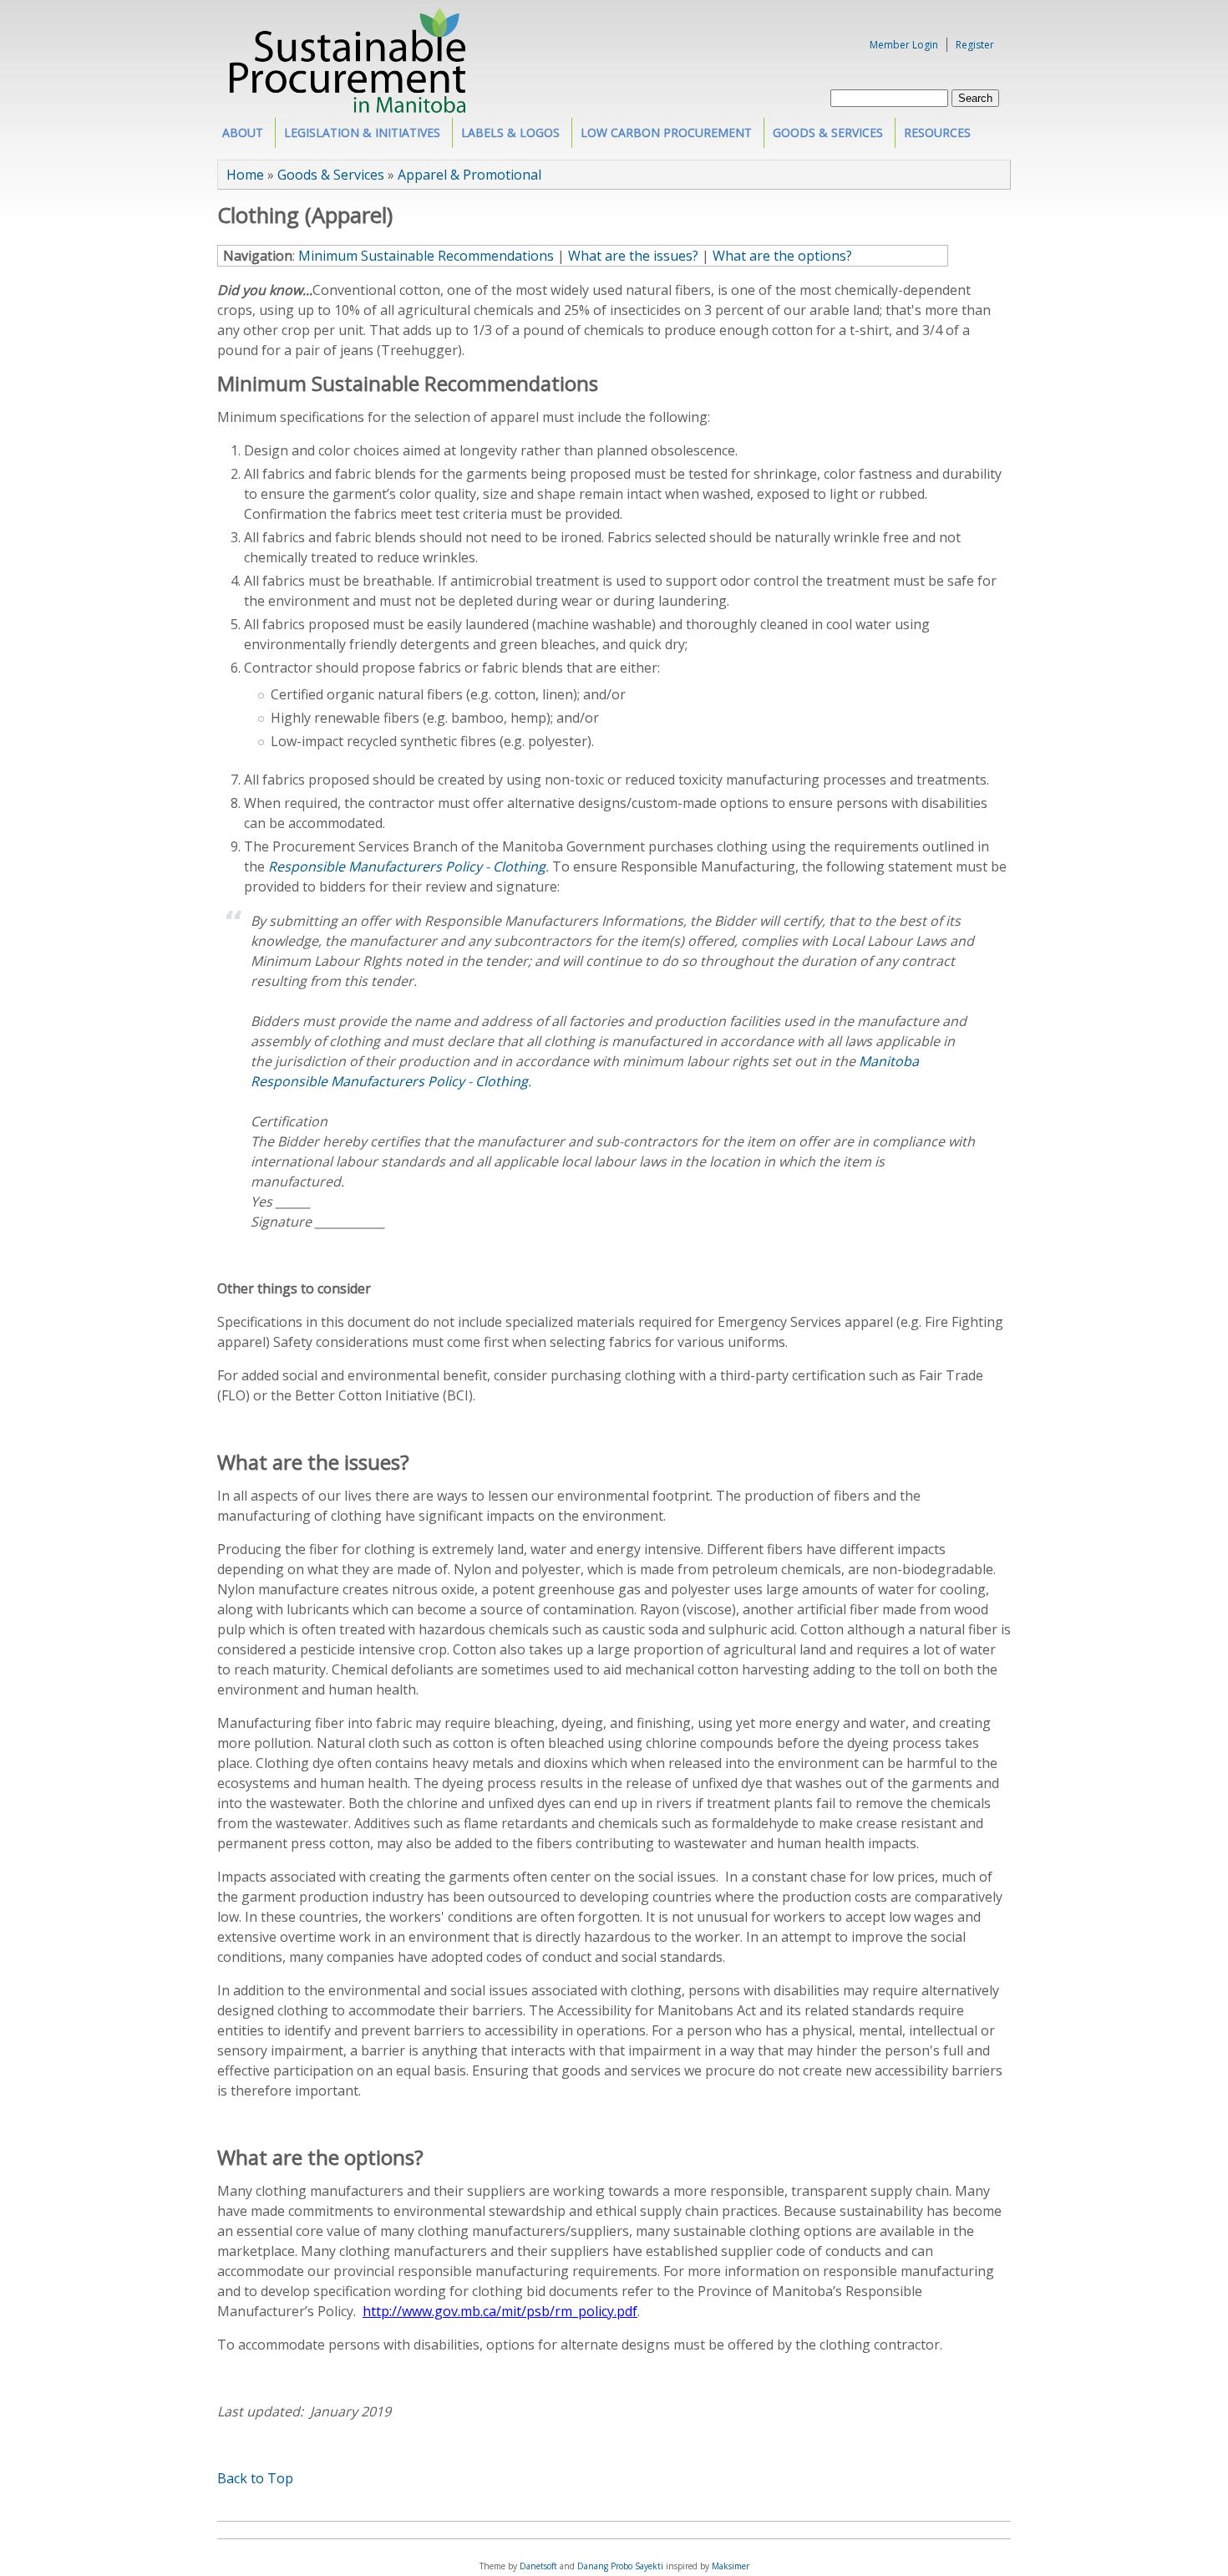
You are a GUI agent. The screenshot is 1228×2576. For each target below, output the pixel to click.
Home (245, 175)
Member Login (904, 45)
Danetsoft (538, 2566)
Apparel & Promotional (469, 175)
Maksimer (731, 2566)
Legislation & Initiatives (358, 136)
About (238, 136)
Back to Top (255, 2478)
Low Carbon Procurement (662, 136)
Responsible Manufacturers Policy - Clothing (407, 866)
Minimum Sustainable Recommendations (426, 256)
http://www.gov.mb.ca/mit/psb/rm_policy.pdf (500, 2311)
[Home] (348, 108)
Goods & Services (824, 136)
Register (975, 45)
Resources (933, 136)
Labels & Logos (506, 136)
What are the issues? (633, 256)
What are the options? (782, 256)
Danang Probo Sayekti (620, 2566)
